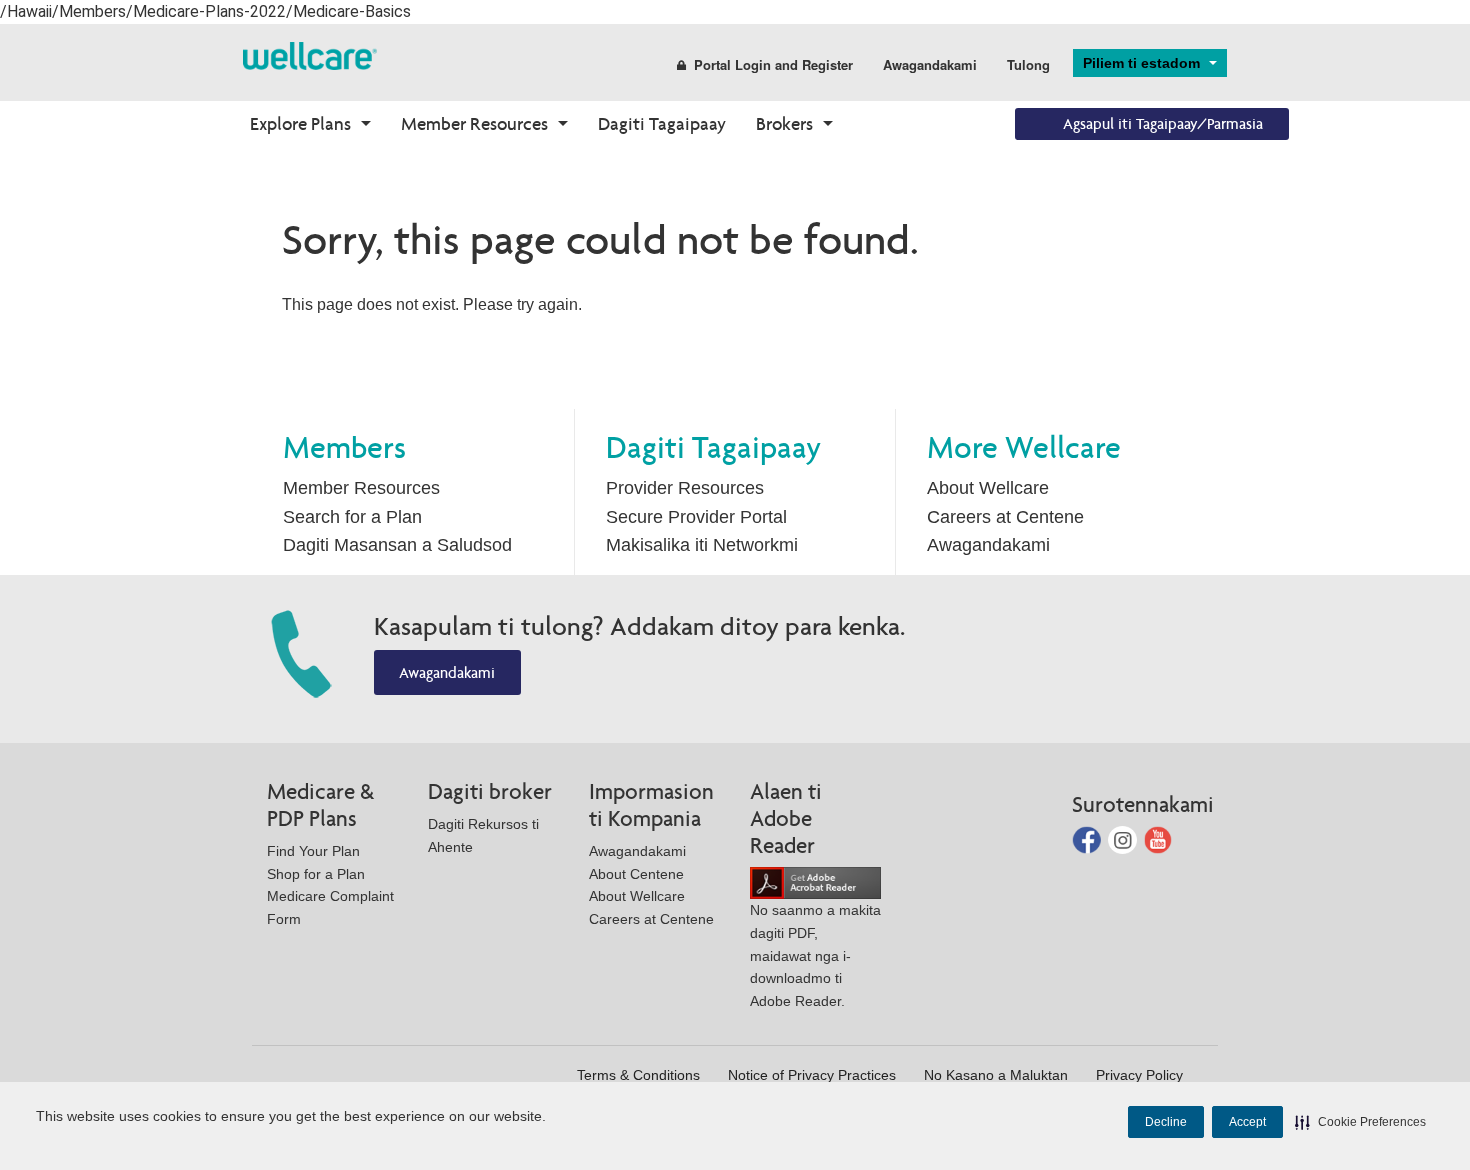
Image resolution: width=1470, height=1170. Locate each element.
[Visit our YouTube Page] (1158, 838)
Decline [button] (1166, 1122)
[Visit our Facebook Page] (1088, 838)
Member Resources (474, 123)
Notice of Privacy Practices (812, 1075)
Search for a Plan (352, 517)
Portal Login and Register (773, 64)
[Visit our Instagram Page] (1124, 838)
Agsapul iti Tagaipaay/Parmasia (1163, 123)
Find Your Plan (313, 851)
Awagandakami (930, 64)
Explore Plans (300, 123)
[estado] (310, 54)
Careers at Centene (1005, 517)
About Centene (636, 874)
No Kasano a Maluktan (996, 1075)
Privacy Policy (1139, 1075)
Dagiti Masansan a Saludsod (397, 545)
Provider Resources (685, 488)
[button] (1360, 1122)
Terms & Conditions (638, 1075)
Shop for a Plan (316, 874)
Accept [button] (1247, 1122)
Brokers (784, 123)
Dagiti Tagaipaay (662, 123)
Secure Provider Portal (696, 517)
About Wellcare (988, 488)
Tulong (1028, 64)
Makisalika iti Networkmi (702, 545)
